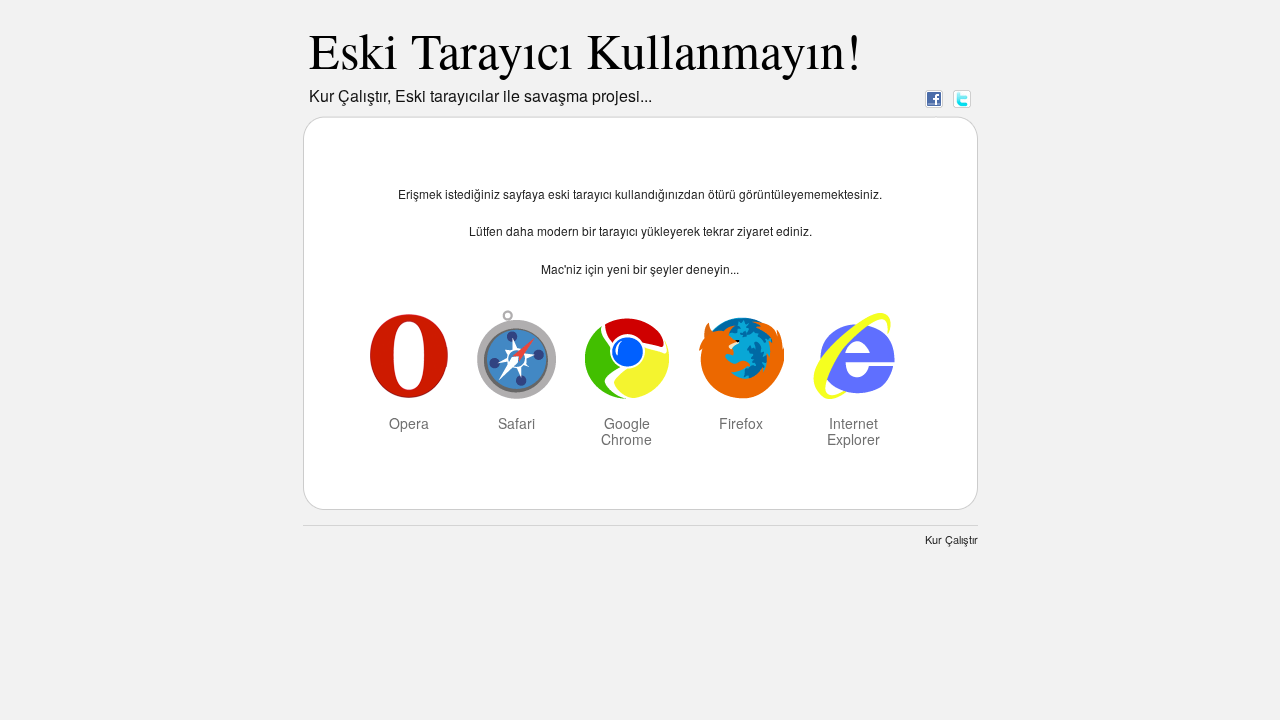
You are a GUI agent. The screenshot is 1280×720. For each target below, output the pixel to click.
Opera (409, 422)
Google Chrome (626, 430)
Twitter (962, 98)
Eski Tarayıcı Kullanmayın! (585, 49)
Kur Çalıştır (951, 539)
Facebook (934, 98)
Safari (516, 422)
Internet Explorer (853, 430)
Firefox (741, 422)
